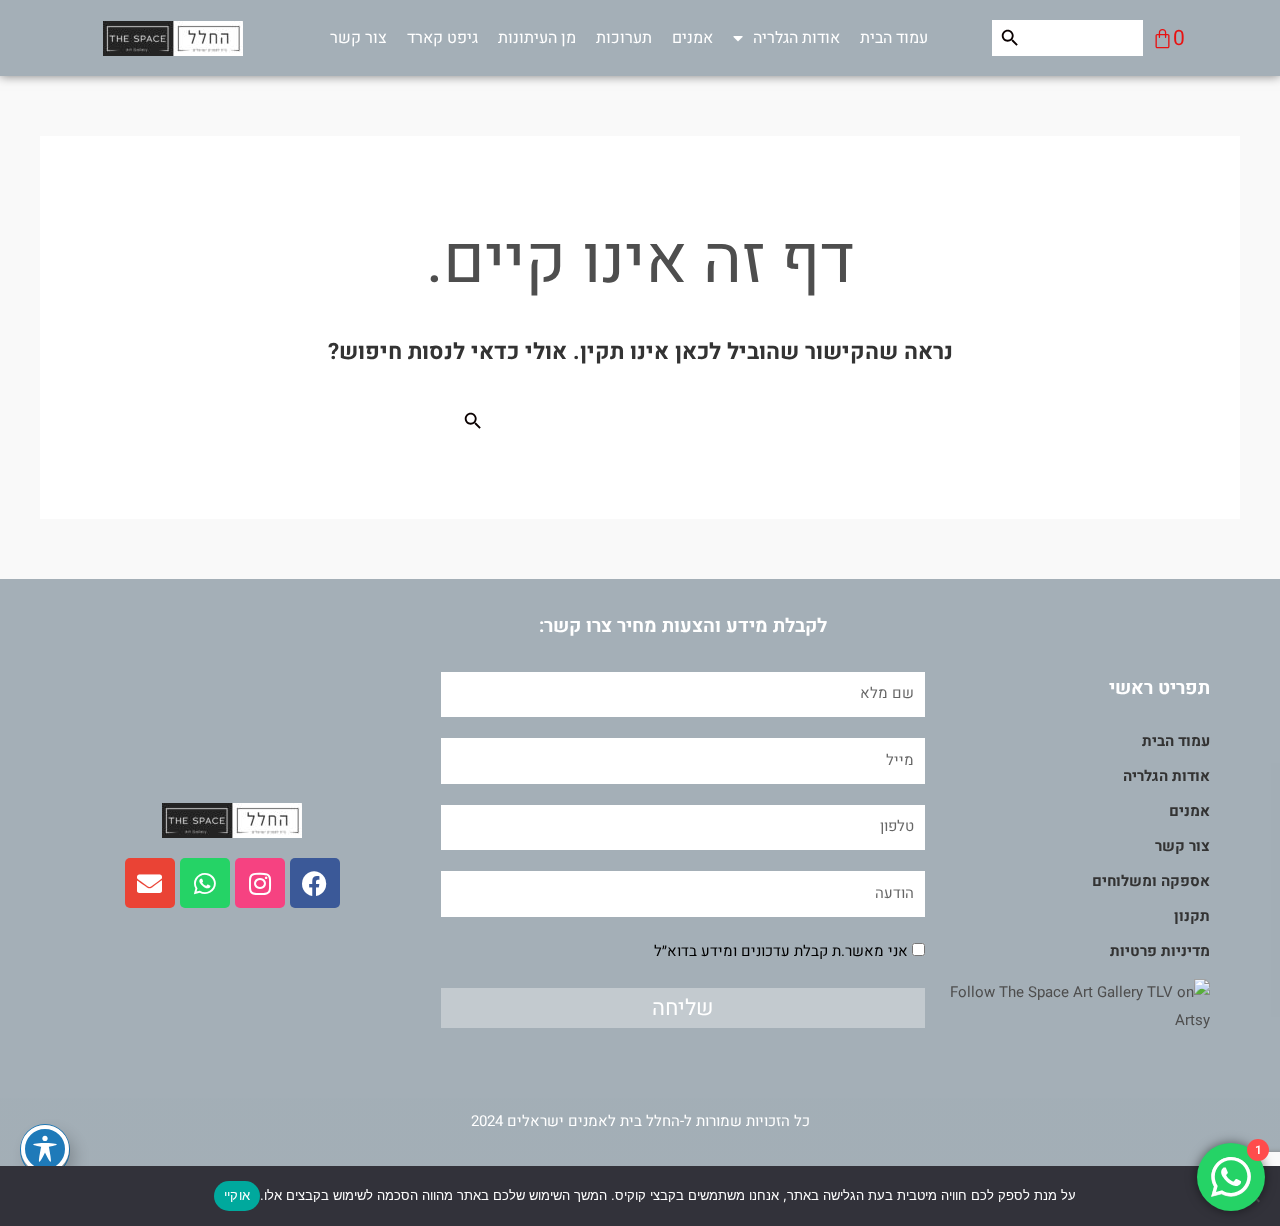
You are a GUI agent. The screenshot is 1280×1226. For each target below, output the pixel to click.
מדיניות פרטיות (1160, 951)
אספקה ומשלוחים (1151, 881)
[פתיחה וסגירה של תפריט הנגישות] (45, 1149)
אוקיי (237, 1195)
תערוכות (624, 38)
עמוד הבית (894, 38)
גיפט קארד (442, 38)
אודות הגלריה (796, 38)
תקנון (1192, 916)
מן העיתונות (537, 38)
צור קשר (358, 38)
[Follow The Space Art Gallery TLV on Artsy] (1067, 1006)
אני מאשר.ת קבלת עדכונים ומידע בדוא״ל (781, 951)
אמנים (692, 38)
